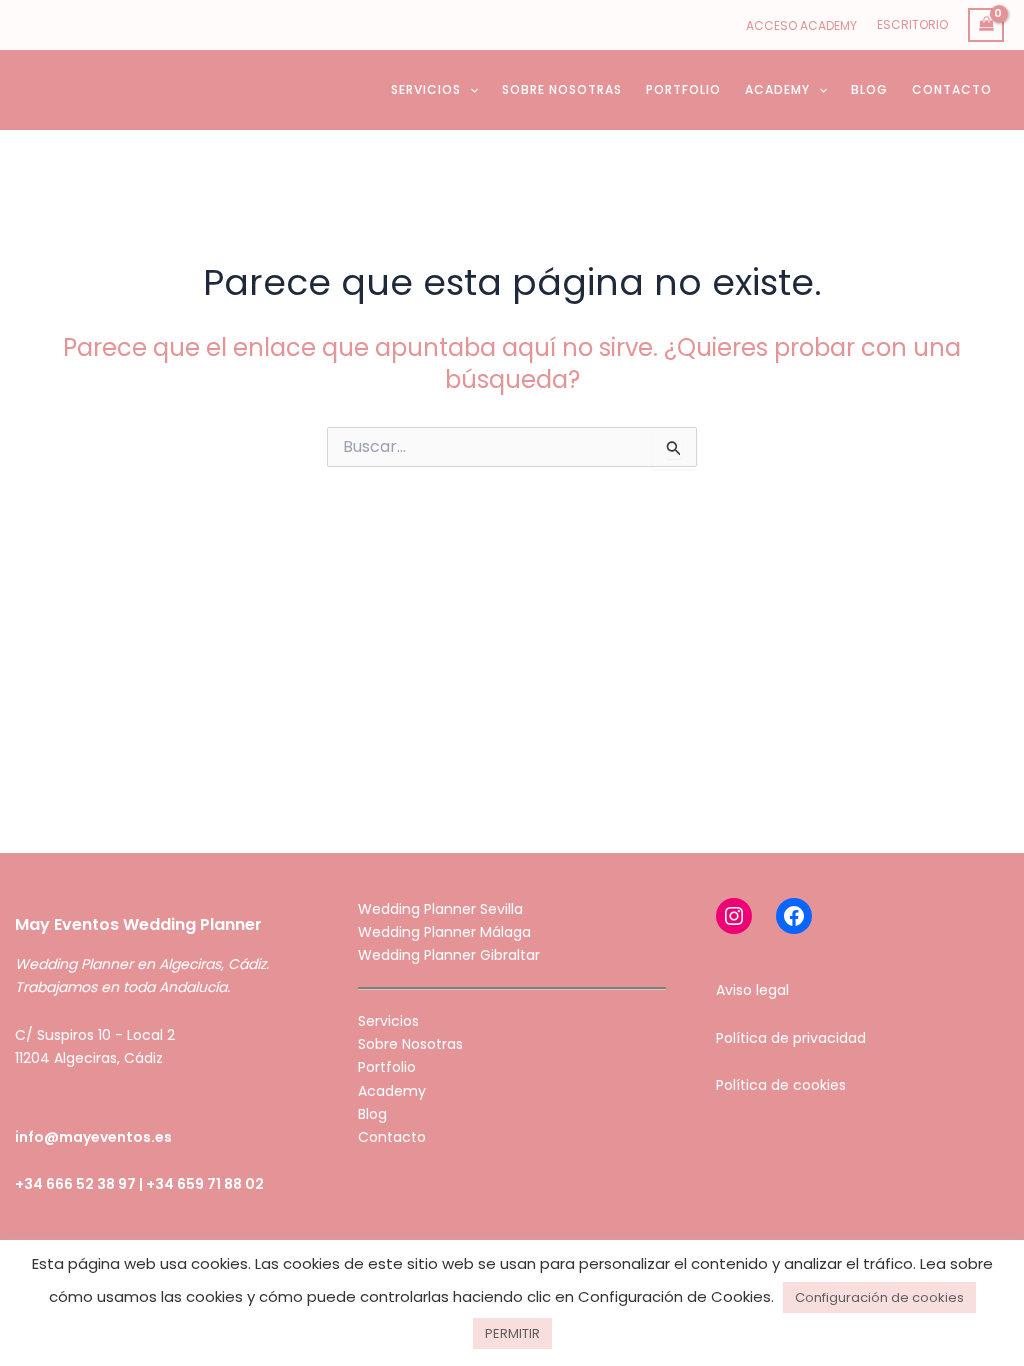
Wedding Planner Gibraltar (449, 955)
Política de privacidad (791, 1038)
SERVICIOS (426, 89)
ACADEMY (777, 89)
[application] (469, 90)
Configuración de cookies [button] (879, 1297)
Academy (392, 1091)
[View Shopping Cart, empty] (986, 25)
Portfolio (387, 1067)
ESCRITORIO (912, 24)
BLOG (869, 89)
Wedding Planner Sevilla (440, 909)
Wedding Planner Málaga (444, 932)
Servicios (388, 1021)
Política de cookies (781, 1085)
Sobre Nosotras (410, 1044)
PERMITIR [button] (512, 1333)
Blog (372, 1114)
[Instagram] (734, 916)
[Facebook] (794, 916)
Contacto (392, 1137)
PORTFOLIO (683, 89)
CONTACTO (952, 89)
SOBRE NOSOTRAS (562, 89)
